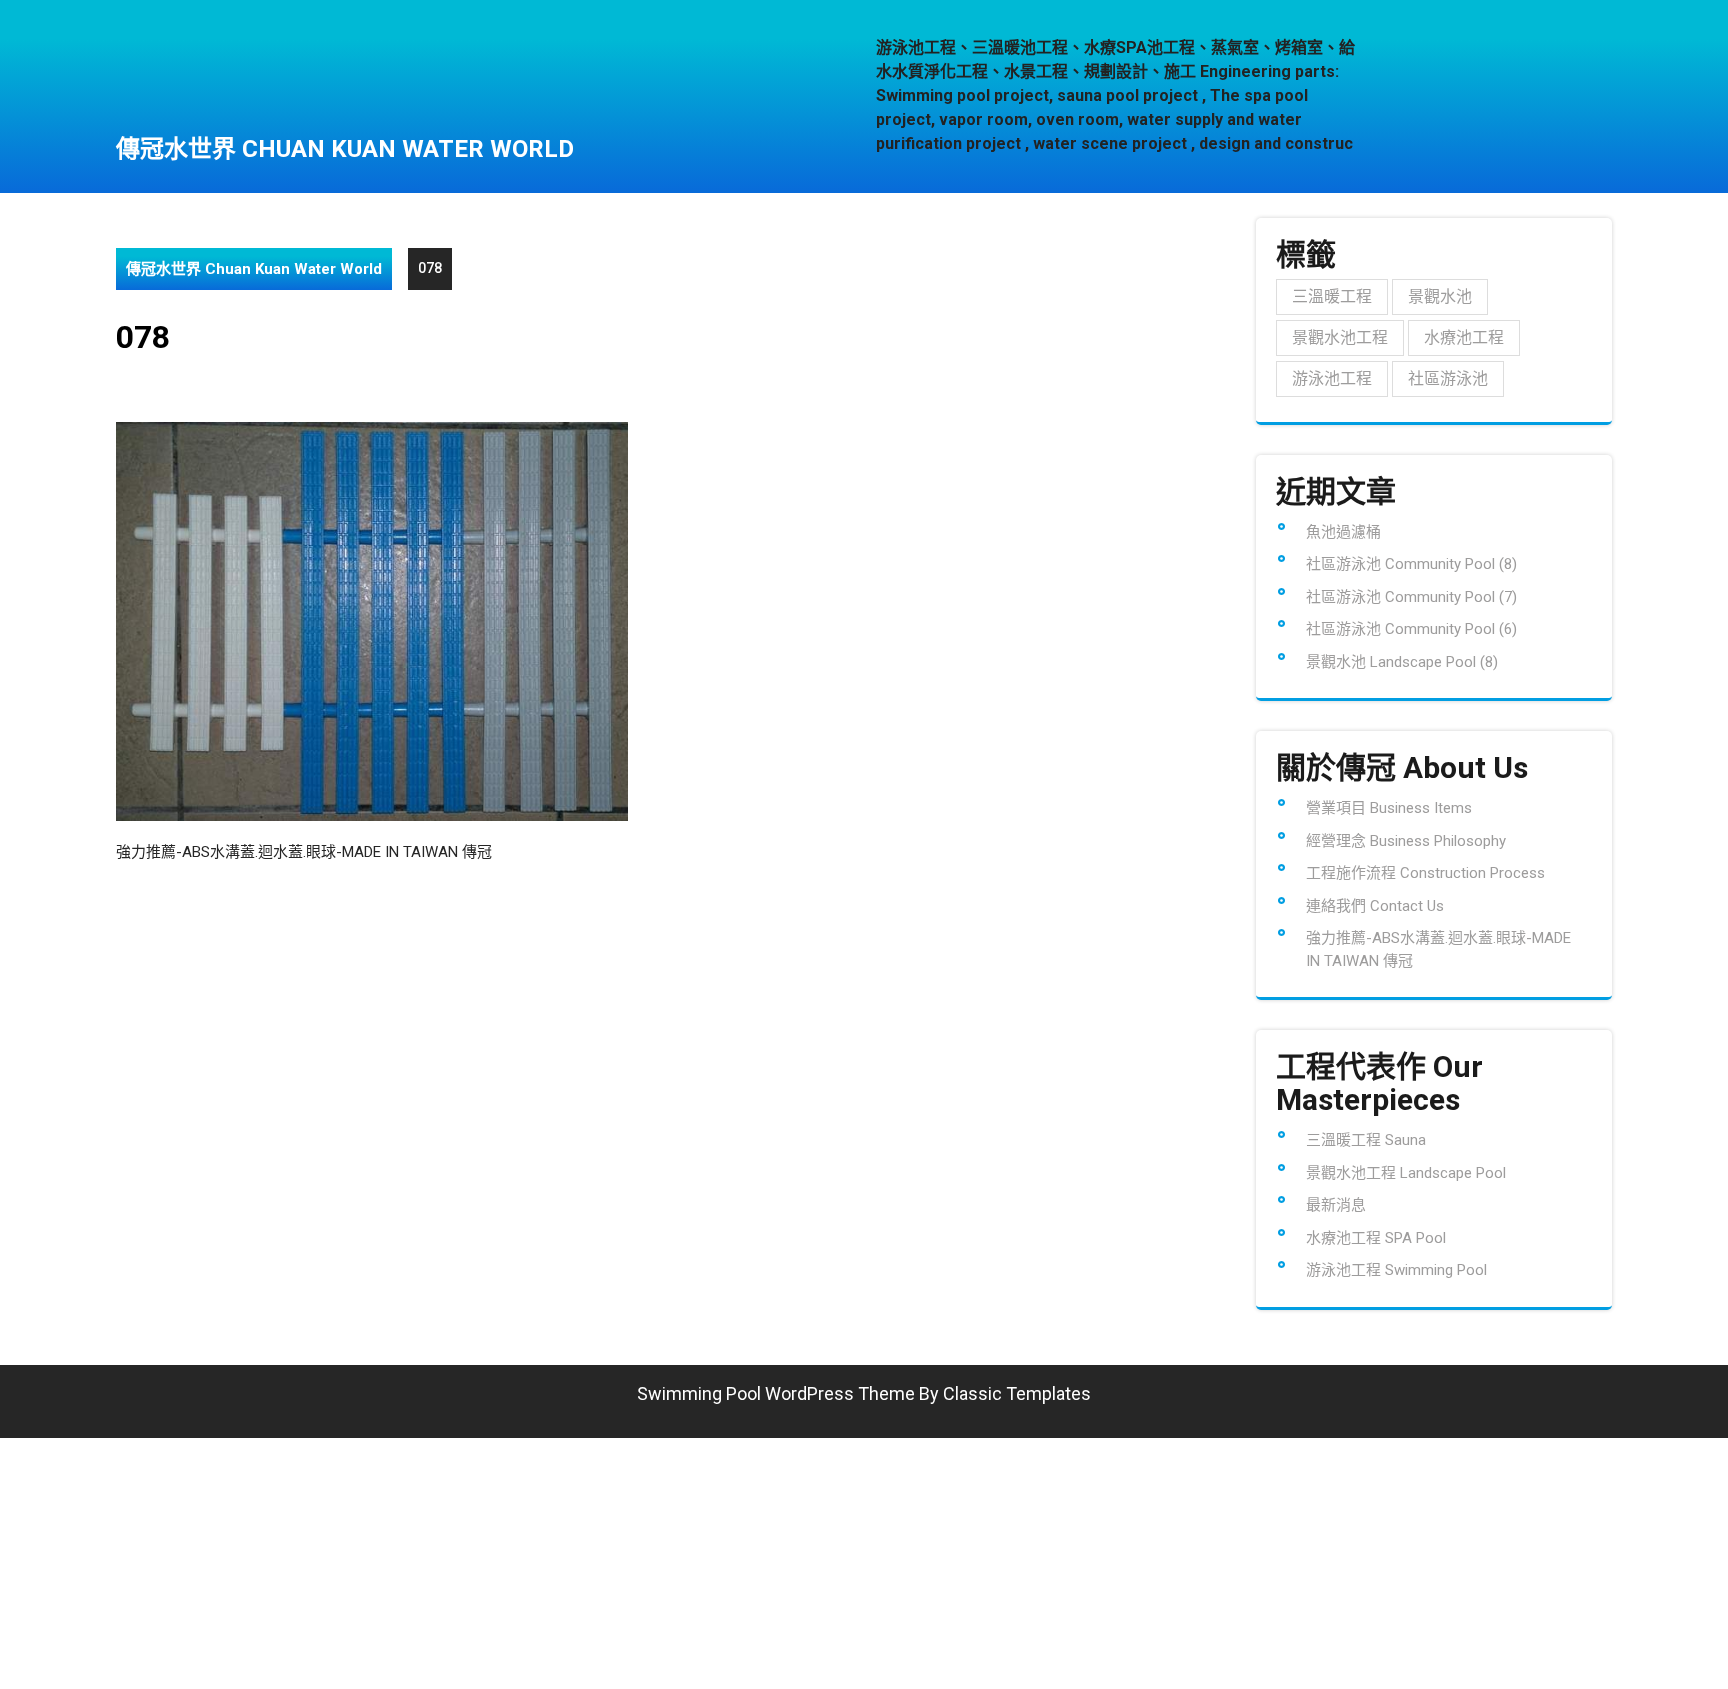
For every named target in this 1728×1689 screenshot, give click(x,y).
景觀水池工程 (1340, 337)
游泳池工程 (1332, 378)
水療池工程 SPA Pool (1376, 1238)
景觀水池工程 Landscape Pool (1406, 1173)
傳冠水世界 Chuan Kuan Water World (345, 149)
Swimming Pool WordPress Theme (776, 1393)
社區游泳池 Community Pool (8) (1411, 564)
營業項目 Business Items (1389, 808)
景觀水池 (1440, 296)
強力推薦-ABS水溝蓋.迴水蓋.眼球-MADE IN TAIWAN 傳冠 (304, 852)
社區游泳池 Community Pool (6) (1411, 629)
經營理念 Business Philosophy (1406, 841)
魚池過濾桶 (1343, 532)
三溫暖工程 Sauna (1366, 1140)
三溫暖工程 (1332, 296)
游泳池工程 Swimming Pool (1396, 1270)
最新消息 (1336, 1205)
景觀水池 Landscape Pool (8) (1402, 662)
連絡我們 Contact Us (1375, 906)
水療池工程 (1464, 337)
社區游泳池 (1448, 378)
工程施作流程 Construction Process (1425, 873)
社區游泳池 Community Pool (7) (1411, 597)
